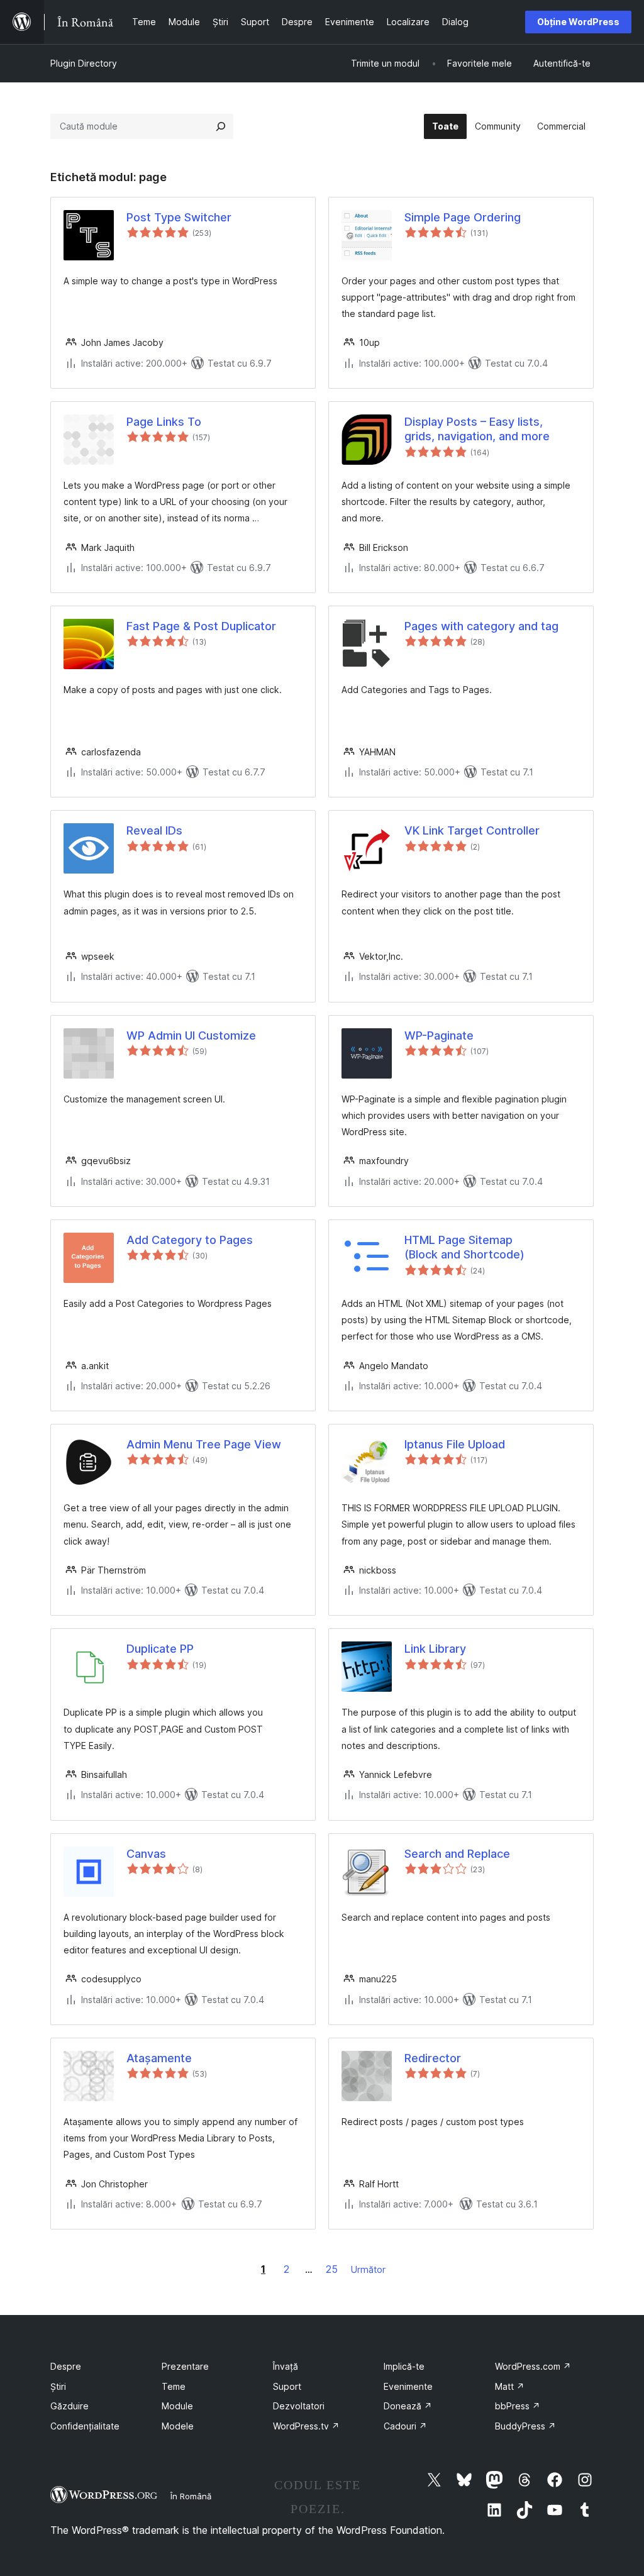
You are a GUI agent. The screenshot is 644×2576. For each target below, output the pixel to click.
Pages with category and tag (481, 626)
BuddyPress (525, 2426)
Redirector (433, 2058)
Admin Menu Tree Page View (204, 1444)
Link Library (435, 1649)
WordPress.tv (306, 2426)
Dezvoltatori (299, 2406)
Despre (66, 2366)
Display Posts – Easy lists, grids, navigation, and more (477, 429)
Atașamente (159, 2058)
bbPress (518, 2406)
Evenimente (408, 2386)
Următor (368, 2269)
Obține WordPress (578, 22)
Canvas (146, 1854)
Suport (287, 2386)
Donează (408, 2406)
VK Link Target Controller (472, 830)
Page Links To (164, 422)
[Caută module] (221, 126)
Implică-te (404, 2366)
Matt (510, 2386)
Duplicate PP (160, 1649)
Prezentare (185, 2366)
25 (332, 2269)
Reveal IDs (154, 830)
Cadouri (405, 2426)
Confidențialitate (85, 2426)
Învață (286, 2366)
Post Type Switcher (179, 217)
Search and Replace (457, 1854)
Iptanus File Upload (455, 1444)
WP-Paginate (439, 1035)
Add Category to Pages (190, 1240)
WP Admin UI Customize (191, 1035)
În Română (191, 2496)
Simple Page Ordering (463, 217)
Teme (174, 2386)
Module (177, 2406)
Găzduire (69, 2406)
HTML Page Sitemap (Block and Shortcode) (464, 1247)
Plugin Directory (84, 63)
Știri (58, 2386)
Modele (178, 2426)
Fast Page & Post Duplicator (201, 626)
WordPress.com (533, 2366)
